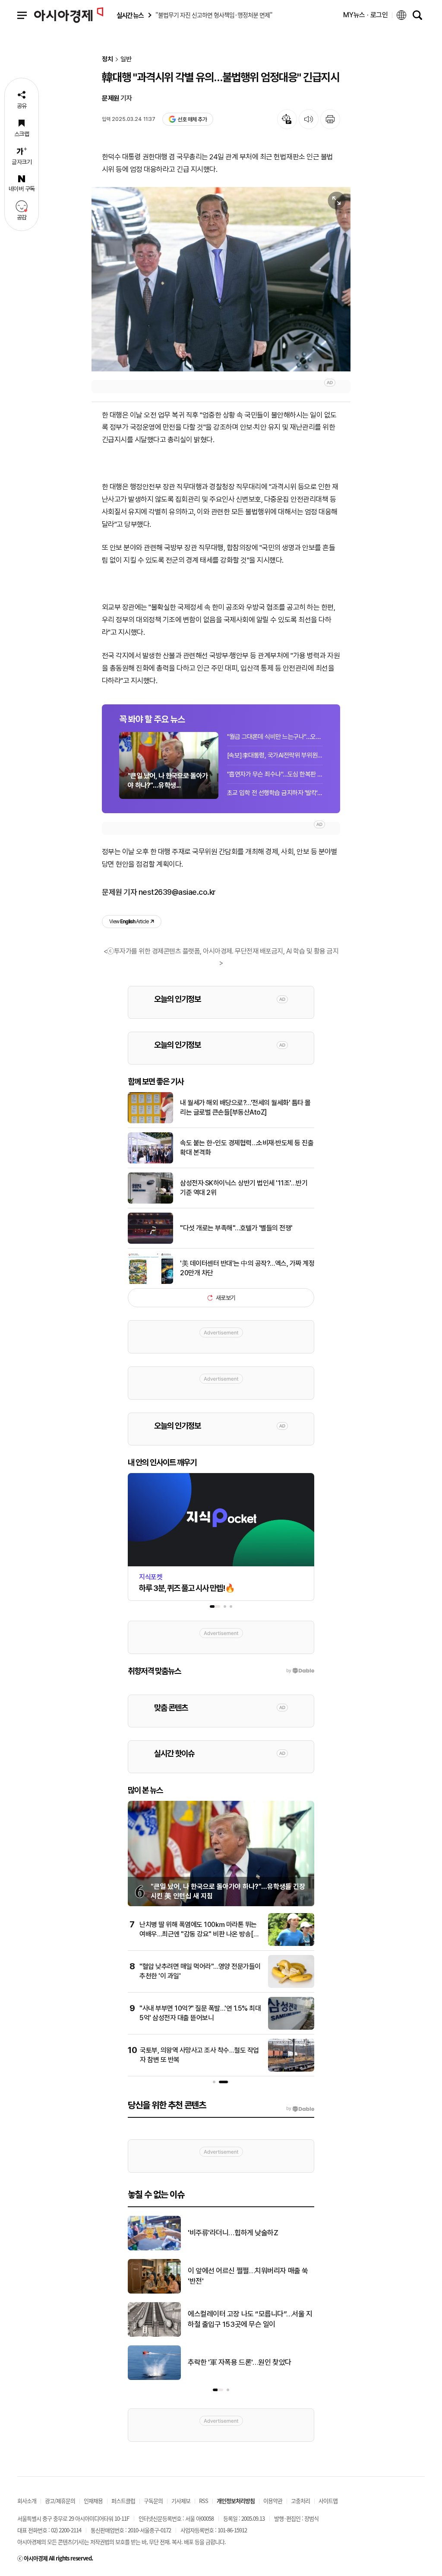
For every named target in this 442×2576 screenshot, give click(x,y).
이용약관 (273, 2501)
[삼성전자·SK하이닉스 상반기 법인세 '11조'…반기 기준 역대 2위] (150, 1202)
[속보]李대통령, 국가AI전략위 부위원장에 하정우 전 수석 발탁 (275, 755)
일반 (126, 59)
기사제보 (181, 2501)
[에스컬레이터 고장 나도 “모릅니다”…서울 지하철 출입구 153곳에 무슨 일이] (154, 2335)
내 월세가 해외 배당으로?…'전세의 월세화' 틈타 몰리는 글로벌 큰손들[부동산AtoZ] (245, 1107)
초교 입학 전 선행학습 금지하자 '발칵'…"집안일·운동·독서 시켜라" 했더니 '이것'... (275, 793)
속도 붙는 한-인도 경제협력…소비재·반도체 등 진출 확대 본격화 (247, 1148)
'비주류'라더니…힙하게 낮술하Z (233, 2233)
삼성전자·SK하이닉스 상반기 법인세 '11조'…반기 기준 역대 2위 (244, 1188)
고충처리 (300, 2501)
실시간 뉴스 (130, 15)
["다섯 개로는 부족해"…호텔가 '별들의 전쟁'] (150, 1242)
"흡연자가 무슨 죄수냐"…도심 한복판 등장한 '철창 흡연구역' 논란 (275, 774)
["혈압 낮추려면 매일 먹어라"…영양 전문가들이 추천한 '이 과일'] (291, 1986)
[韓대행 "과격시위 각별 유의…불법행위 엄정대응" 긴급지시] (221, 279)
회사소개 (27, 2501)
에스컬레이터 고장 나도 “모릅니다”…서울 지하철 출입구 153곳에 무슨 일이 (250, 2319)
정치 (107, 59)
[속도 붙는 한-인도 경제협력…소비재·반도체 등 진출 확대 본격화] (150, 1162)
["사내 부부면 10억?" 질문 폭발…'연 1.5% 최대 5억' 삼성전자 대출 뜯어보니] (291, 2028)
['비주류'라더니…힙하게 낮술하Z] (154, 2249)
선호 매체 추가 (192, 119)
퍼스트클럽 (123, 2501)
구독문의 (153, 2501)
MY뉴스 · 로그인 (366, 15)
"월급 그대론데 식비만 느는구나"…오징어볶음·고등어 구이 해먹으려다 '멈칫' (275, 737)
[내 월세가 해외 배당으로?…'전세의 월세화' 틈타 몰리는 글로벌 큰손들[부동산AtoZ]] (150, 1122)
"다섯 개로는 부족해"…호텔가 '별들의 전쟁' (236, 1228)
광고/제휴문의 (60, 2501)
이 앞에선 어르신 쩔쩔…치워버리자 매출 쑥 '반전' (248, 2276)
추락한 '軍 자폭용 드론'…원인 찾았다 (240, 2362)
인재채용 (93, 2501)
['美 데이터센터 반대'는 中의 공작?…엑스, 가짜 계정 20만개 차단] (150, 1282)
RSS (204, 2501)
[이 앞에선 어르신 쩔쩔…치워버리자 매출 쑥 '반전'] (154, 2292)
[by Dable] (300, 2109)
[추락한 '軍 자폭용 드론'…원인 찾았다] (154, 2378)
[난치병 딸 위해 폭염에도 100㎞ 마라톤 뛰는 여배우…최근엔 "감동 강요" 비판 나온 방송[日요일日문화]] (291, 1944)
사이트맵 (328, 2501)
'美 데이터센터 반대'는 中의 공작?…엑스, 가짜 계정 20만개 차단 (247, 1268)
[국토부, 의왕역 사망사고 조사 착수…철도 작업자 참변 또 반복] (291, 2070)
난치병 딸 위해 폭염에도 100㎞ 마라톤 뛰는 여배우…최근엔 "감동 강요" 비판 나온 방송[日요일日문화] (200, 1934)
